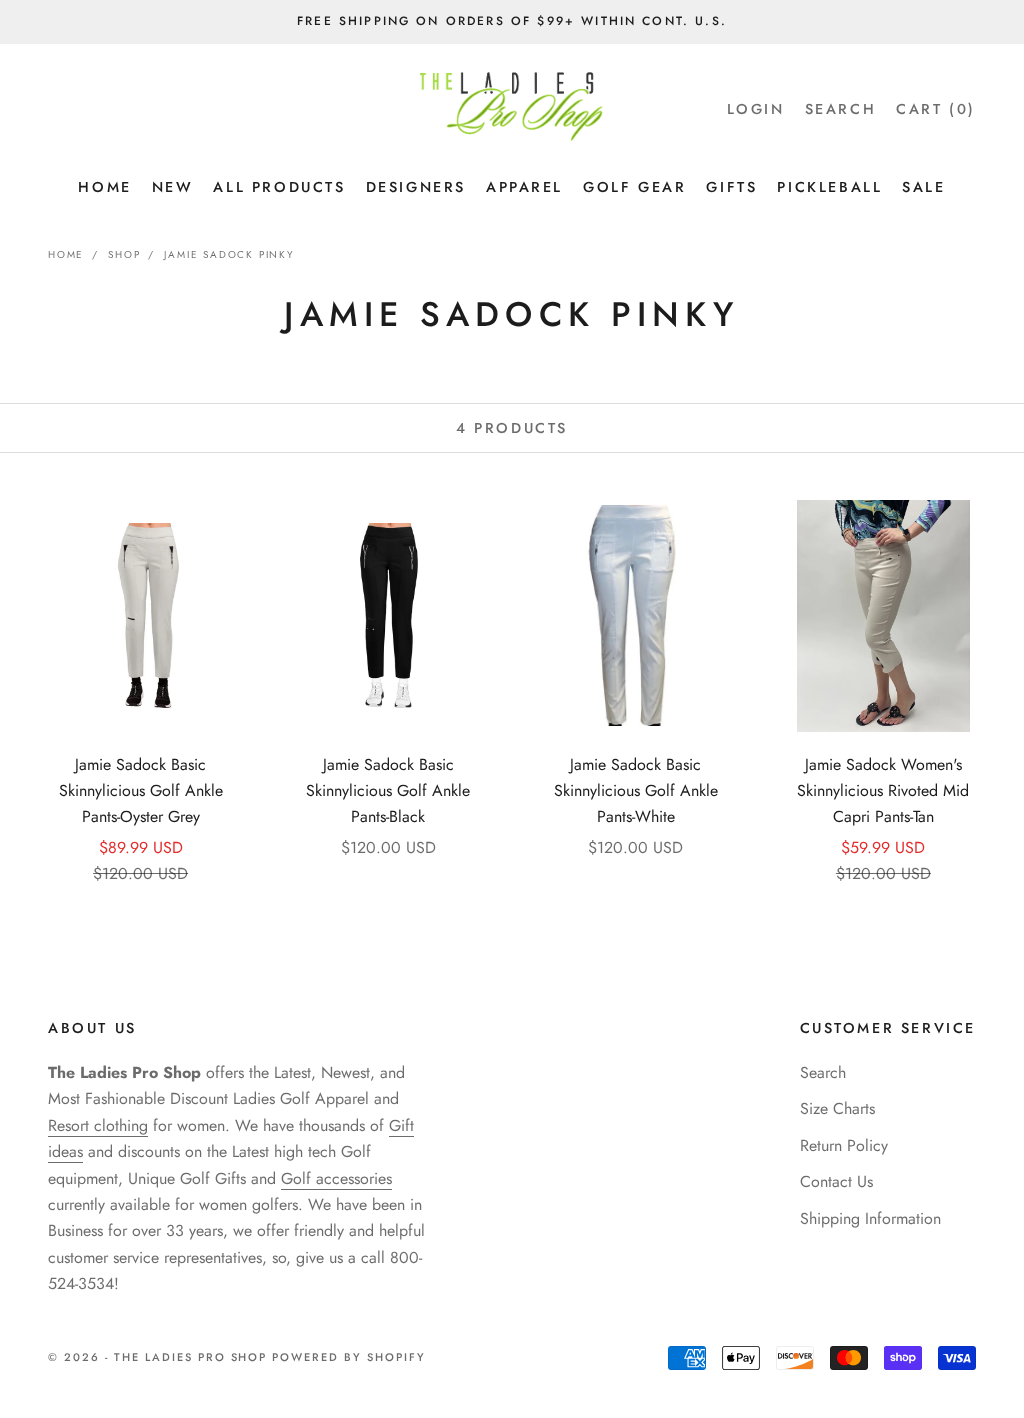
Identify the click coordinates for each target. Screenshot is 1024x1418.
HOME (104, 187)
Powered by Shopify (349, 1357)
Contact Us (836, 1181)
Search (823, 1072)
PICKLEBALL (829, 187)
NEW (173, 187)
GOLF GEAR (634, 187)
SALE (923, 187)
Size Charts (837, 1108)
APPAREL (524, 187)
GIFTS (731, 187)
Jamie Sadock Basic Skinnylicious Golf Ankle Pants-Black (388, 791)
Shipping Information (870, 1218)
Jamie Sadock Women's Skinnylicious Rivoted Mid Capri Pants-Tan (883, 791)
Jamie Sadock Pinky (229, 254)
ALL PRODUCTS (279, 187)
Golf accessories (336, 1178)
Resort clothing (98, 1125)
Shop (124, 254)
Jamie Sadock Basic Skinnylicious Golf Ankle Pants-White (636, 791)
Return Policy (844, 1145)
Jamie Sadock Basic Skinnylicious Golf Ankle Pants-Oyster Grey (141, 791)
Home (66, 254)
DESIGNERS (416, 187)
